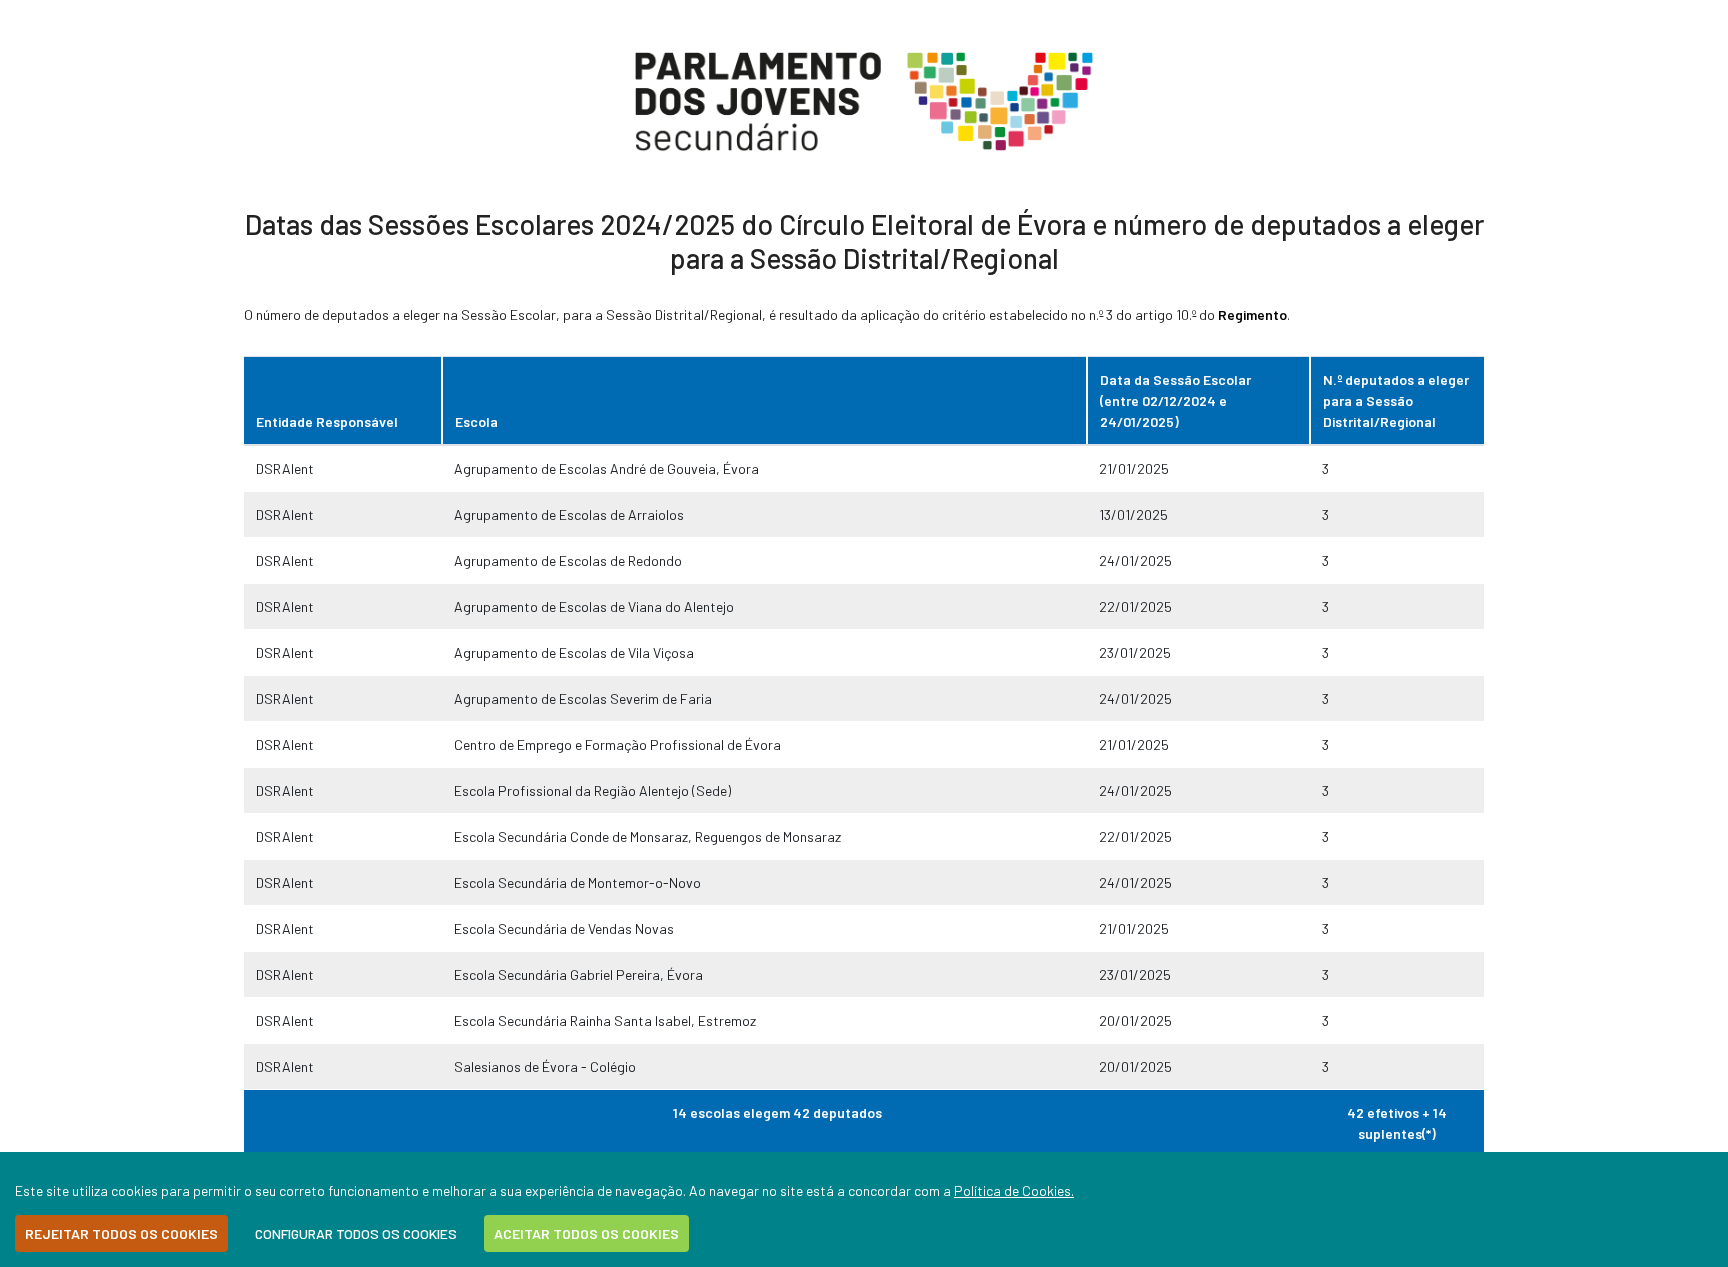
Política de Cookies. (1014, 1190)
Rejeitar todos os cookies (121, 1233)
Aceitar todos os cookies (586, 1233)
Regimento (1252, 314)
